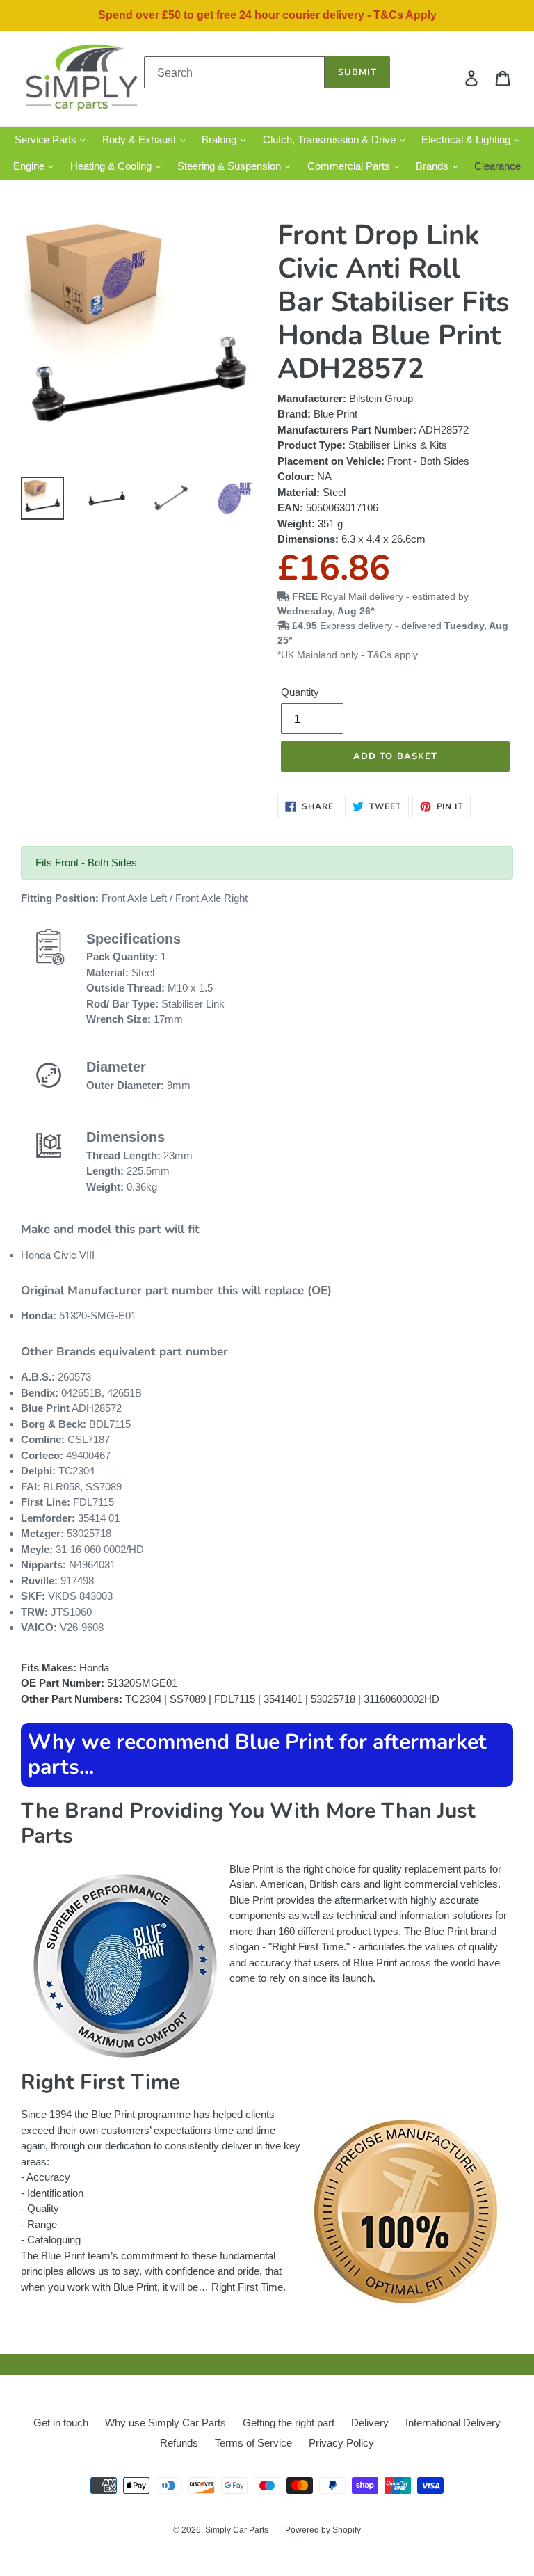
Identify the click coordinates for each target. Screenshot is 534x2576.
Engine (30, 166)
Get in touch (61, 2423)
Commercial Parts (350, 166)
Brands (434, 166)
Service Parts (47, 140)
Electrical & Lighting (467, 140)
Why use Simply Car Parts (165, 2423)
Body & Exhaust (140, 140)
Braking (220, 140)
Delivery (370, 2423)
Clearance (497, 166)
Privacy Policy (341, 2443)
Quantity (300, 692)
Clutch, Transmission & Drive (331, 140)
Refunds (179, 2443)
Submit (357, 72)
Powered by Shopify (323, 2530)
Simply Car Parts (237, 2530)
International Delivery (453, 2423)
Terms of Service (253, 2443)
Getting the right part (289, 2423)
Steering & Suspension (230, 166)
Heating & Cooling (112, 166)
